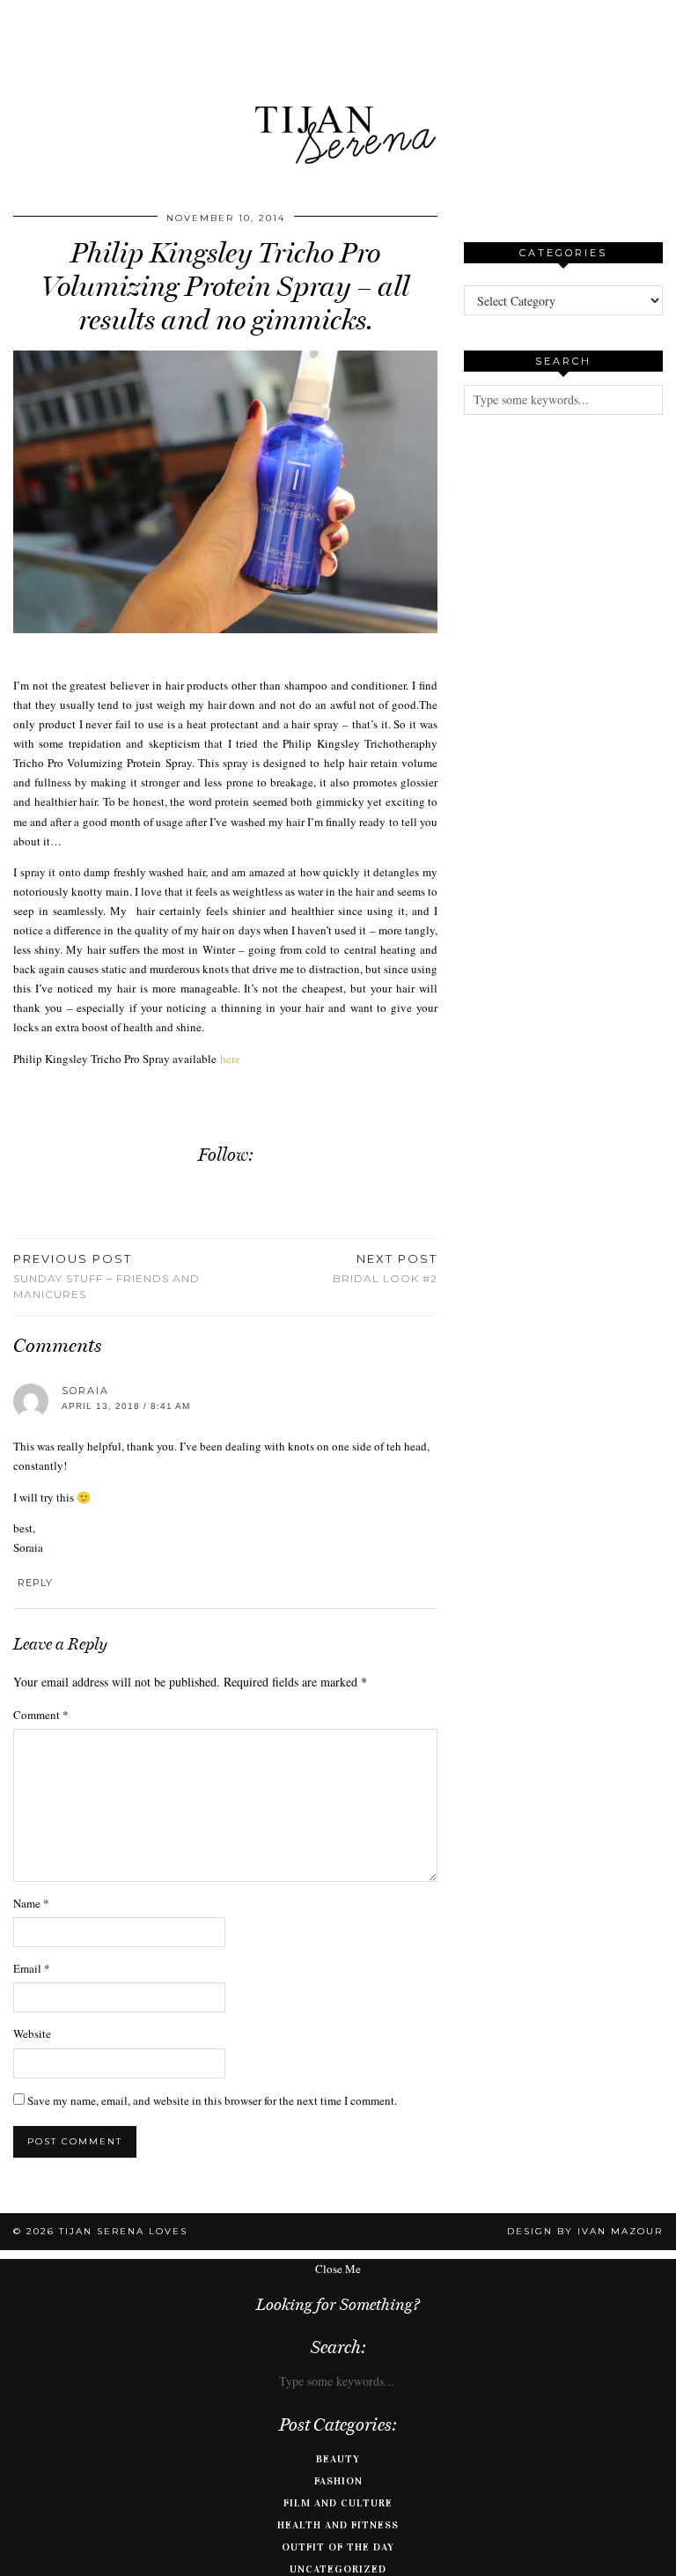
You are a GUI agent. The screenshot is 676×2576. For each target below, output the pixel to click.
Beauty (338, 2459)
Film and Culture (338, 2503)
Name (31, 1903)
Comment (41, 1715)
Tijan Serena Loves (123, 2231)
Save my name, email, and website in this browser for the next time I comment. (212, 2100)
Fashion (338, 2481)
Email (32, 1968)
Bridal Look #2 (385, 1268)
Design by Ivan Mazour (585, 2231)
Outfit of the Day (338, 2547)
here (230, 1059)
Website (32, 2033)
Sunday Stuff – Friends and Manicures (107, 1276)
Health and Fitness (338, 2525)
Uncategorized (338, 2569)
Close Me (338, 2269)
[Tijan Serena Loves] (338, 90)
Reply (35, 1583)
